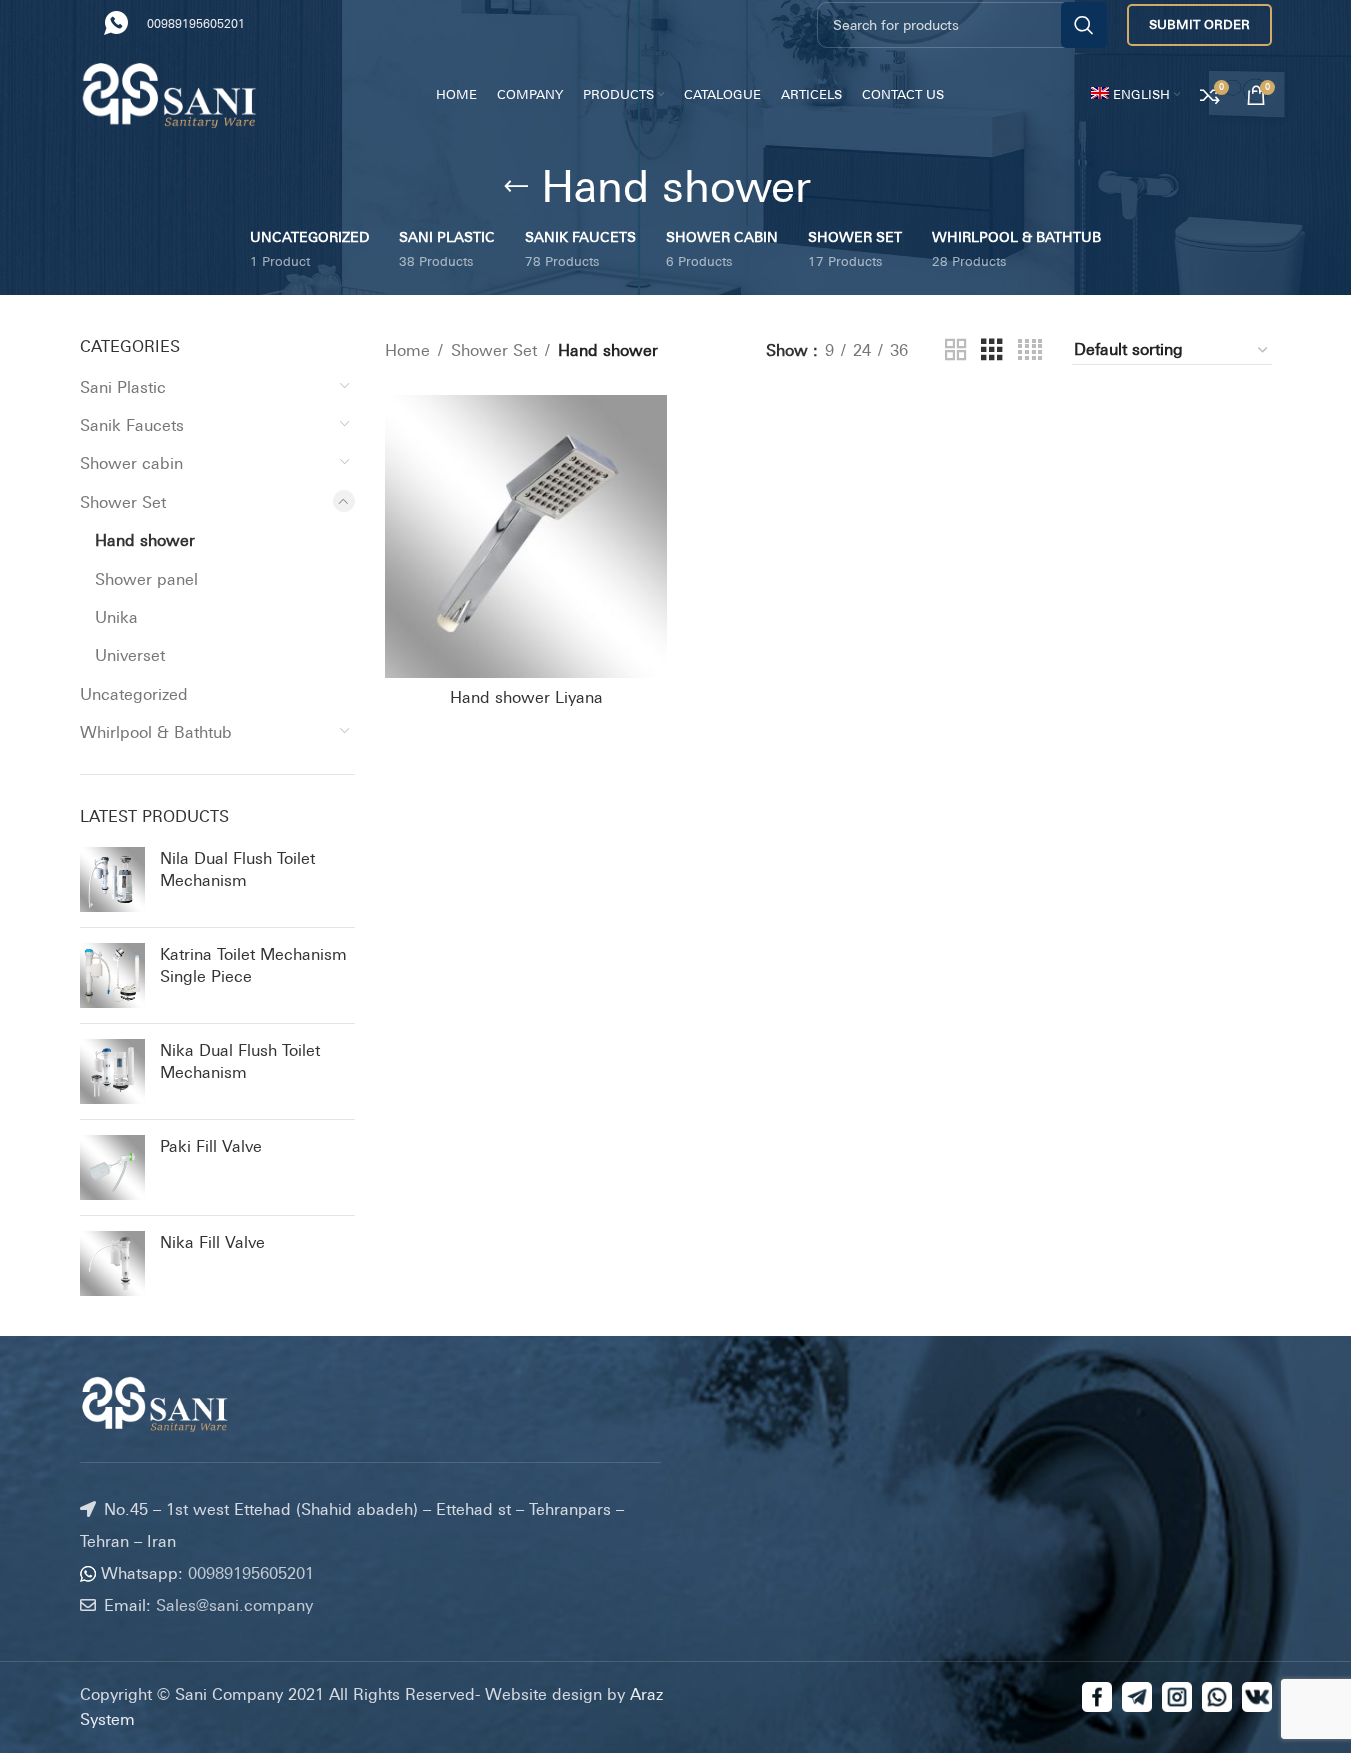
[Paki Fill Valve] (112, 1167)
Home (407, 350)
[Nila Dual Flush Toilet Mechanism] (112, 879)
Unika (116, 617)
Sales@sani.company (234, 1604)
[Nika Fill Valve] (112, 1263)
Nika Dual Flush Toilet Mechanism (240, 1061)
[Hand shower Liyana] (526, 536)
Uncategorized (134, 694)
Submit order (1199, 24)
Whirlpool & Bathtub (156, 732)
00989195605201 (200, 24)
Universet (130, 655)
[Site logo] (170, 93)
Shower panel (146, 579)
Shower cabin (131, 463)
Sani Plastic (123, 387)
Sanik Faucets (132, 425)
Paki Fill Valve (211, 1146)
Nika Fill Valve (212, 1242)
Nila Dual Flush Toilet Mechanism (237, 869)
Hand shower (145, 540)
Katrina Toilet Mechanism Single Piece (253, 965)
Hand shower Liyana (526, 697)
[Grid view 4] (1030, 350)
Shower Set (123, 502)
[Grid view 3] (992, 350)
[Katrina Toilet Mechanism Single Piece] (112, 975)
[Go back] (516, 187)
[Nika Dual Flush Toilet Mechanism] (112, 1071)
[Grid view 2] (956, 350)
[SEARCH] (1084, 25)
